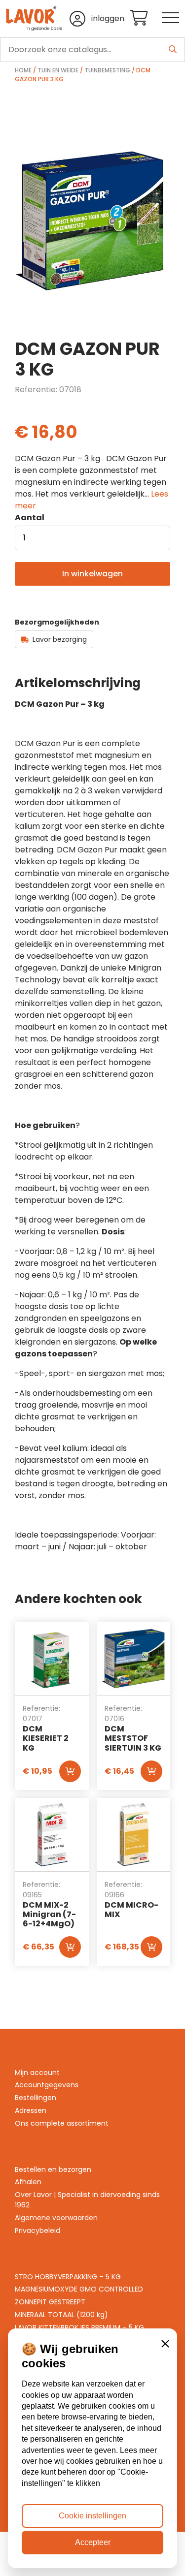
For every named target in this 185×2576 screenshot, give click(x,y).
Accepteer (93, 2542)
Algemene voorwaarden (56, 2218)
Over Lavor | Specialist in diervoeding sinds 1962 (87, 2200)
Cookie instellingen (92, 2516)
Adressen (31, 2110)
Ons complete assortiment (62, 2123)
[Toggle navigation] (170, 18)
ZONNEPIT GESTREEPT (50, 2302)
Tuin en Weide (58, 70)
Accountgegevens (47, 2085)
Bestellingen (36, 2098)
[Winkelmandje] (146, 18)
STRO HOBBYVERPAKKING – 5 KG (68, 2277)
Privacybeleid (37, 2230)
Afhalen (28, 2182)
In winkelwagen (92, 574)
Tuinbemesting (107, 70)
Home (23, 70)
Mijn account (37, 2073)
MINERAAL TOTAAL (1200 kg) (61, 2315)
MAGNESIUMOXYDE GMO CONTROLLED (79, 2289)
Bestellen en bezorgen (53, 2169)
